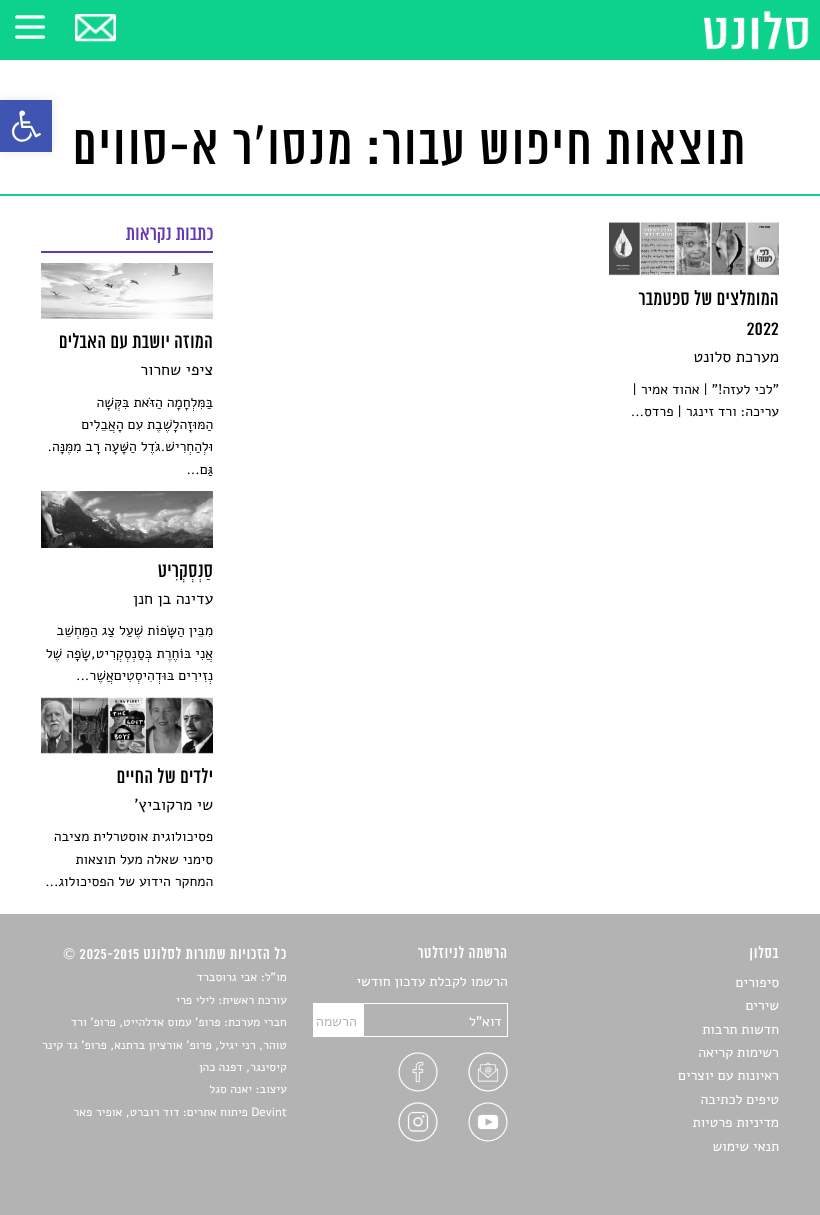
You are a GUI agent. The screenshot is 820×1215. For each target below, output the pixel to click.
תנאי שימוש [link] (745, 1146)
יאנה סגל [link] (230, 1090)
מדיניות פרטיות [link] (736, 1122)
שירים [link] (762, 1005)
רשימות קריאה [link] (738, 1052)
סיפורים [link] (757, 982)
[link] (26, 126)
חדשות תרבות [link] (740, 1029)
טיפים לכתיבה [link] (739, 1099)
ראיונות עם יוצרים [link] (728, 1075)
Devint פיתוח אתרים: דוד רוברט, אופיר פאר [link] (179, 1113)
